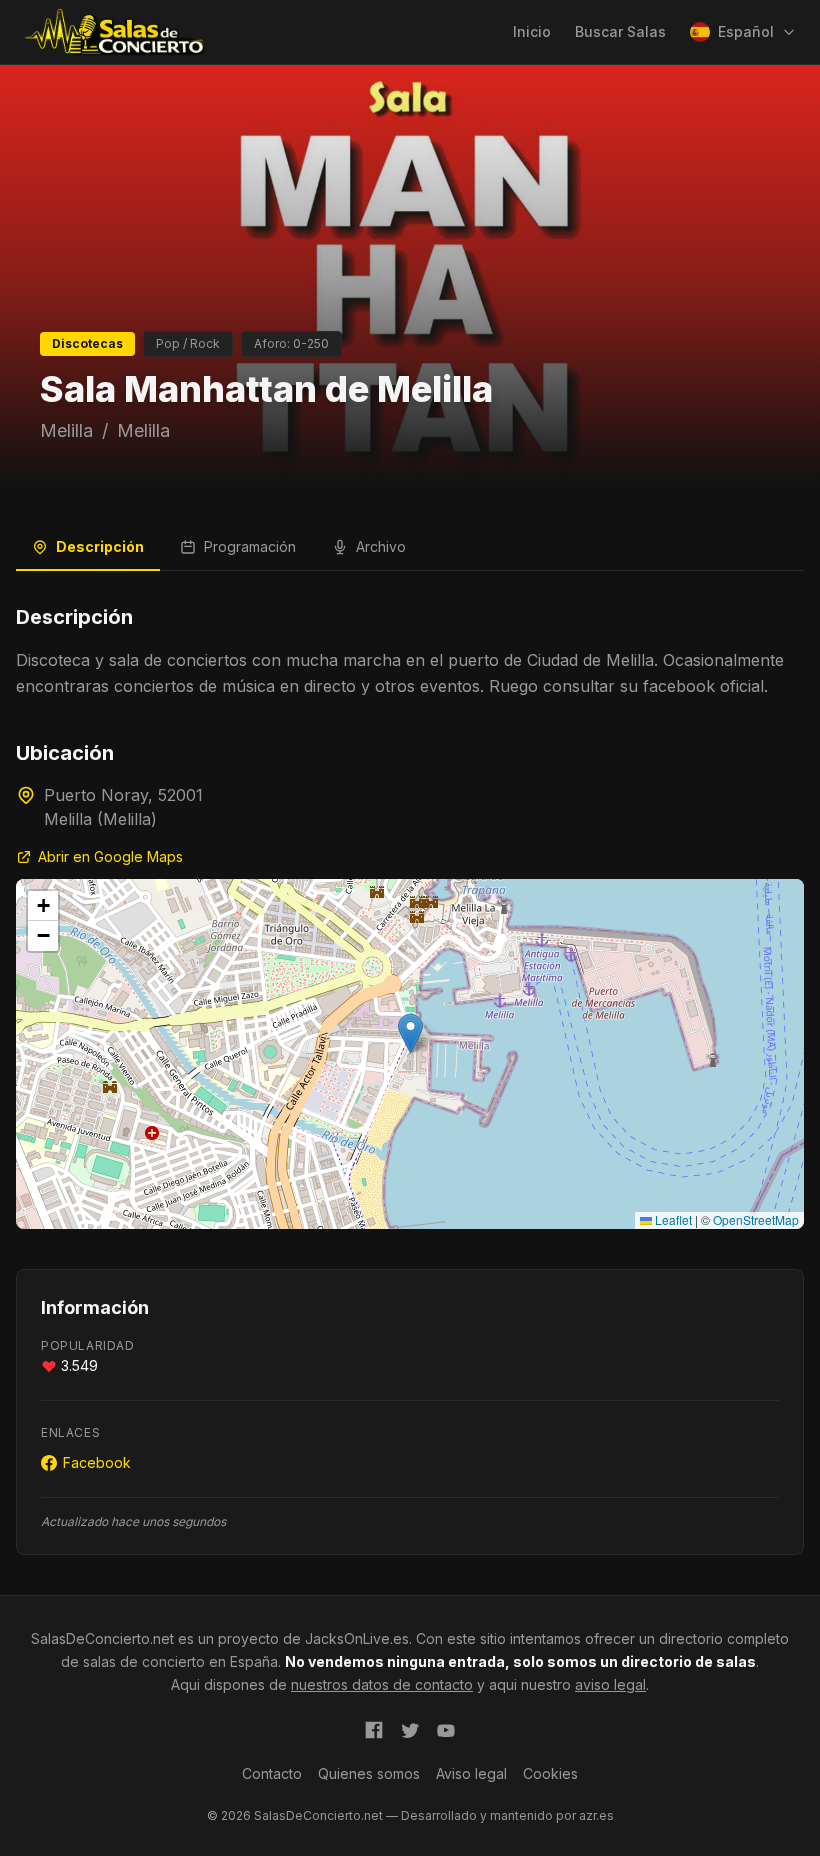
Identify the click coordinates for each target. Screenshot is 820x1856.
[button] (410, 1033)
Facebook (97, 1462)
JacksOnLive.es (357, 1638)
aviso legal (610, 1684)
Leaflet (672, 1219)
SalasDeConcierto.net (102, 1638)
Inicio (532, 31)
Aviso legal (471, 1773)
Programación (250, 546)
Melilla (66, 430)
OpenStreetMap (756, 1219)
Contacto (272, 1773)
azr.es (596, 1815)
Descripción (100, 546)
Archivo (381, 546)
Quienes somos (369, 1773)
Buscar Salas (620, 31)
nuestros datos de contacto (382, 1684)
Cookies (550, 1773)
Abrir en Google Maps (110, 856)
